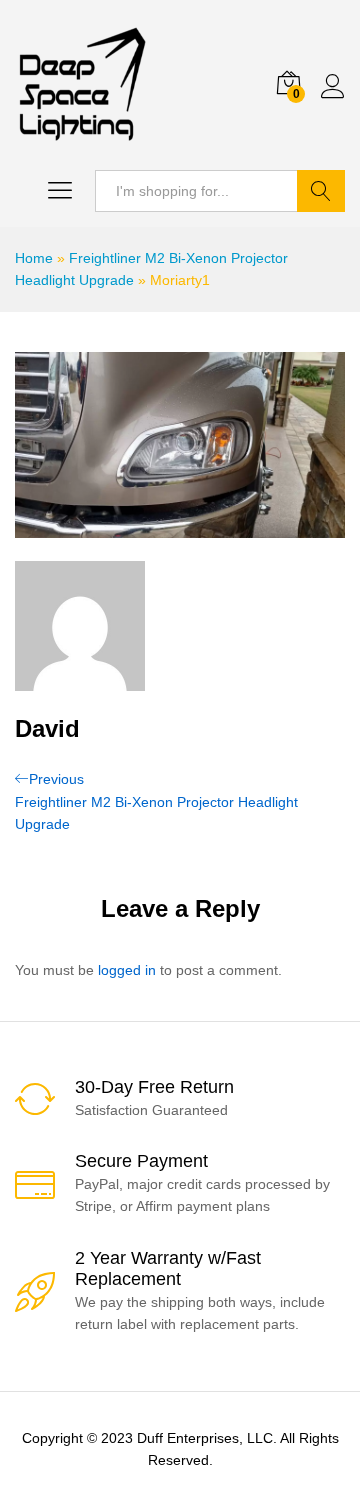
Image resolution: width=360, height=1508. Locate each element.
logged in (127, 970)
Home (34, 258)
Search (321, 191)
